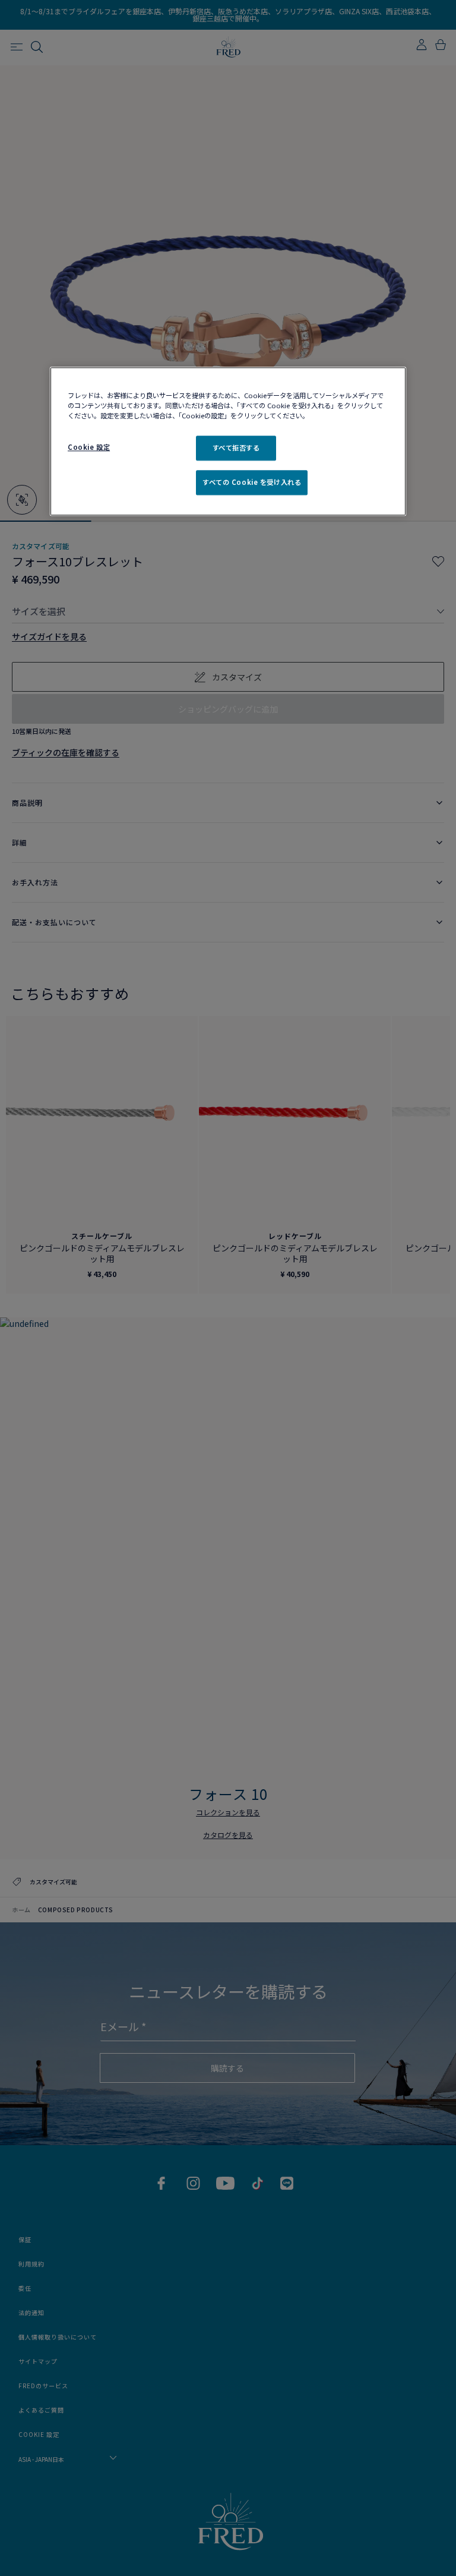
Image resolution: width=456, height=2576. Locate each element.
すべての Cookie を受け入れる (252, 483)
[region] (228, 442)
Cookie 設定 (89, 447)
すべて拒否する (236, 448)
